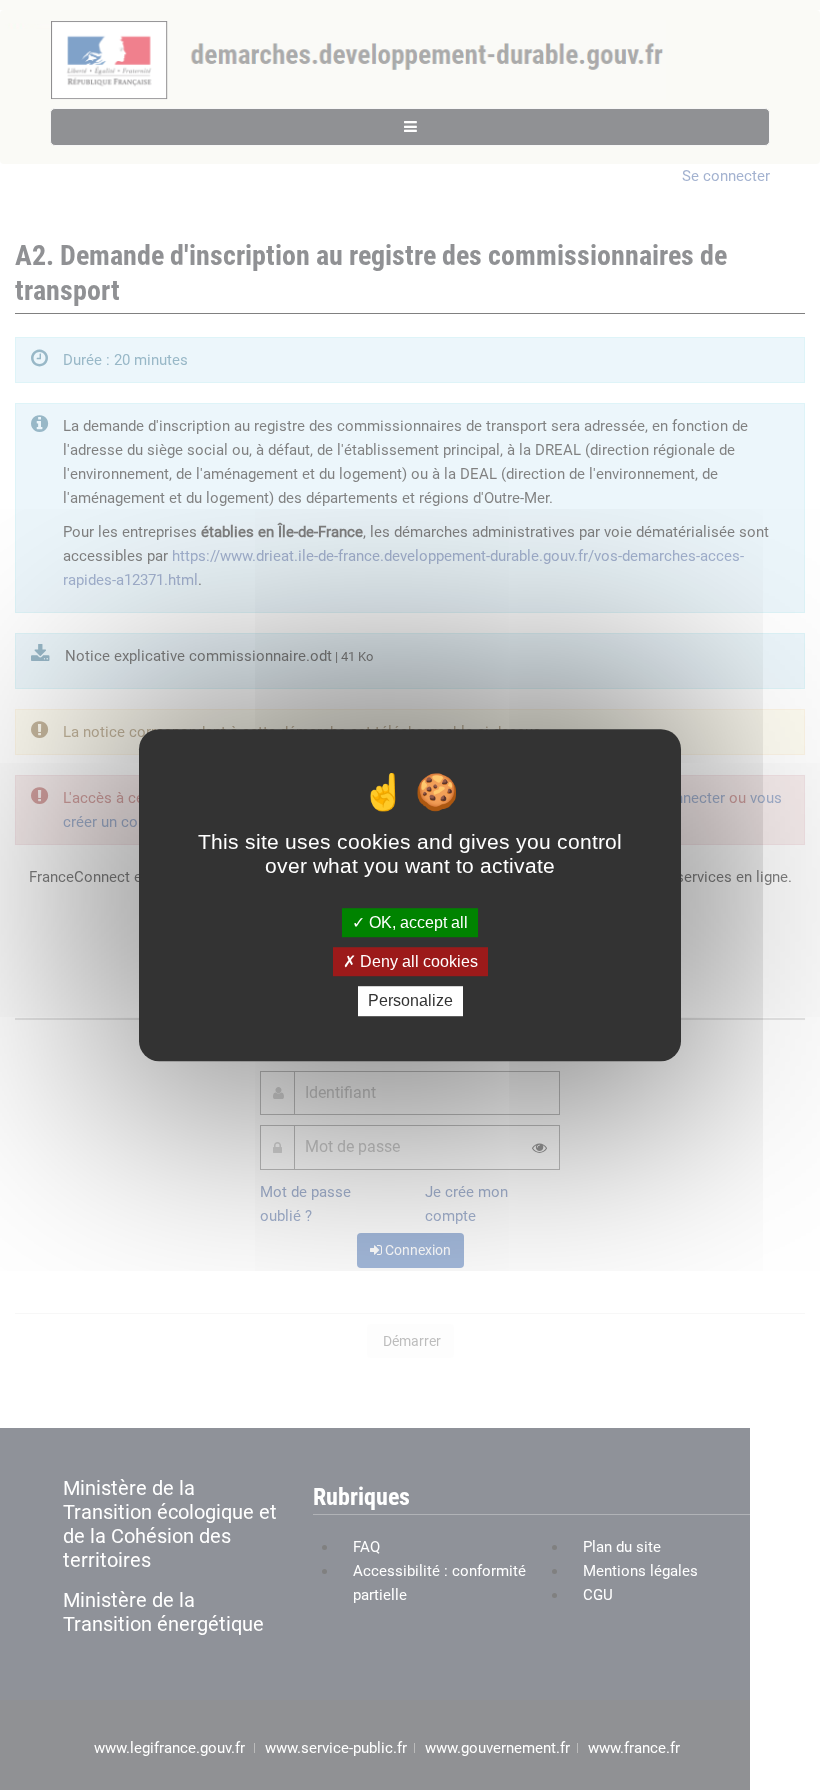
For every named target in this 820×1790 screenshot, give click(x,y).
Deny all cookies (417, 961)
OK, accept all (416, 922)
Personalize (410, 1001)
